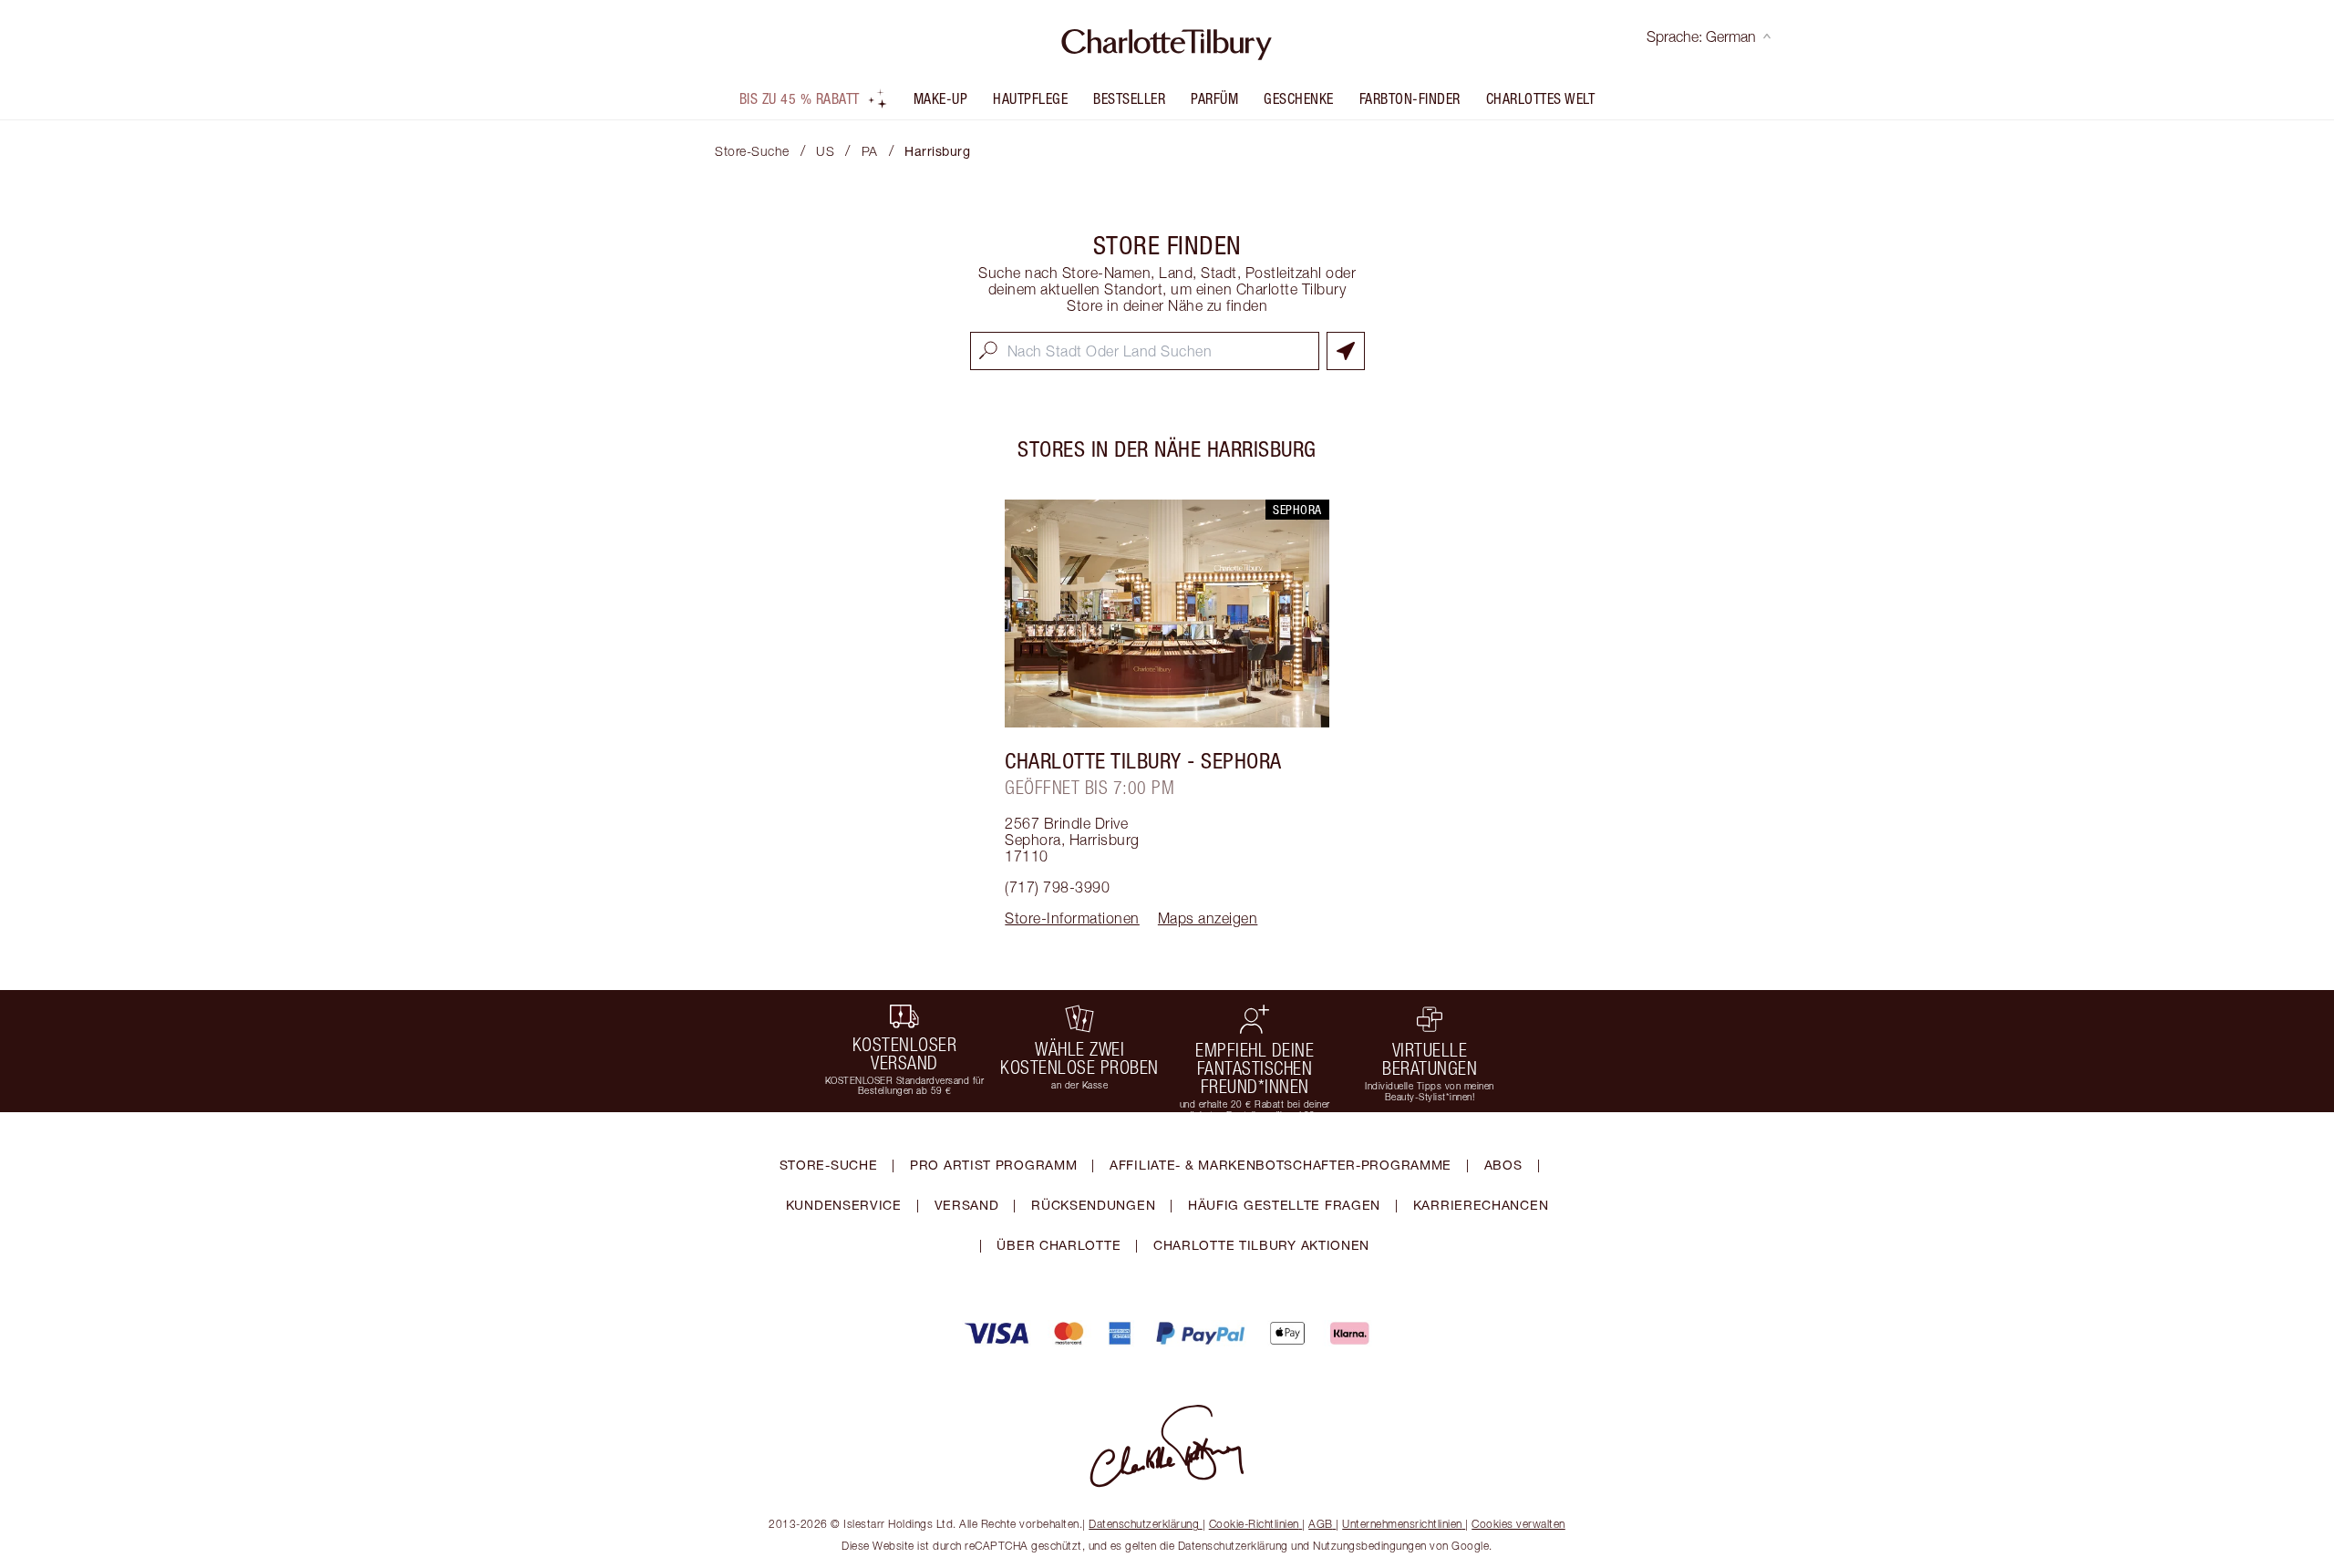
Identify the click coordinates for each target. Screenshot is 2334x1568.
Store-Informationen (1072, 918)
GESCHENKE (1299, 98)
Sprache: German (1701, 36)
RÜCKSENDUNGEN (1093, 1205)
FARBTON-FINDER (1410, 98)
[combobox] (1145, 351)
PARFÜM (1214, 98)
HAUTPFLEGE (1030, 98)
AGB (1321, 1524)
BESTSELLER (1129, 98)
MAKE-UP (941, 98)
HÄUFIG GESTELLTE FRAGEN (1284, 1205)
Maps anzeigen (1208, 918)
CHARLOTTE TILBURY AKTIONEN (1261, 1245)
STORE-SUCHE (829, 1165)
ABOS (1503, 1165)
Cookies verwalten (1518, 1524)
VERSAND (967, 1205)
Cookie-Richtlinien (1254, 1524)
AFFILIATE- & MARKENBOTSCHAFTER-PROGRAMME (1281, 1165)
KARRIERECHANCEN (1481, 1205)
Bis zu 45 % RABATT (800, 98)
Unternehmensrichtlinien (1402, 1524)
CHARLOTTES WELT (1541, 98)
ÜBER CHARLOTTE (1059, 1245)
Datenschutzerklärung (1144, 1524)
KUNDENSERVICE (844, 1205)
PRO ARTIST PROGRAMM (993, 1165)
